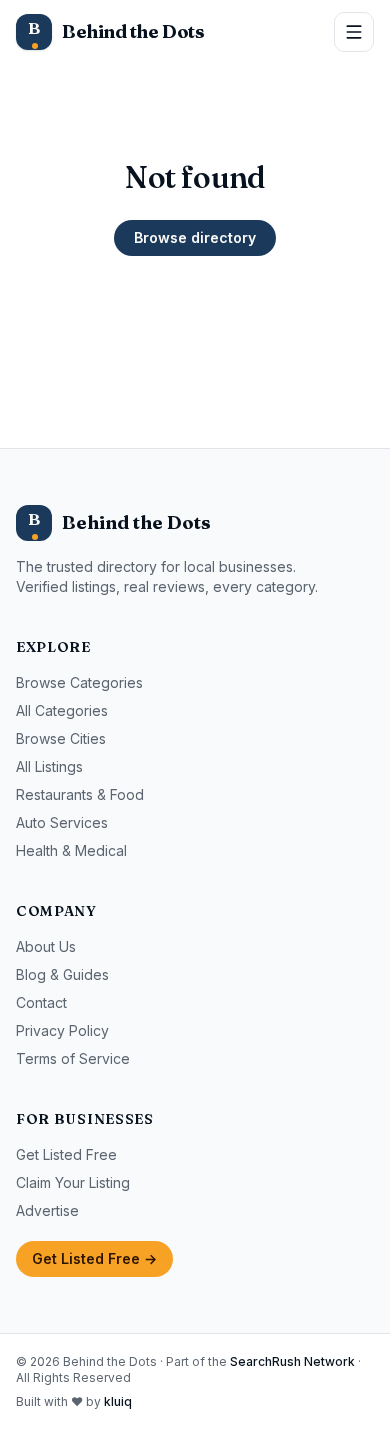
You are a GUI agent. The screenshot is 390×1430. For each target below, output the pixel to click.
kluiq (118, 1401)
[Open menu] (354, 32)
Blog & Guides (62, 974)
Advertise (47, 1210)
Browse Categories (79, 682)
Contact (41, 1002)
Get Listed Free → (94, 1258)
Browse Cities (61, 738)
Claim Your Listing (73, 1182)
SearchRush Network (292, 1361)
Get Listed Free (66, 1154)
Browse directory (195, 237)
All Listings (49, 766)
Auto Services (62, 822)
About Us (46, 946)
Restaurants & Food (80, 794)
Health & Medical (71, 850)
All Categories (62, 710)
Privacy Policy (62, 1030)
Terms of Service (73, 1058)
